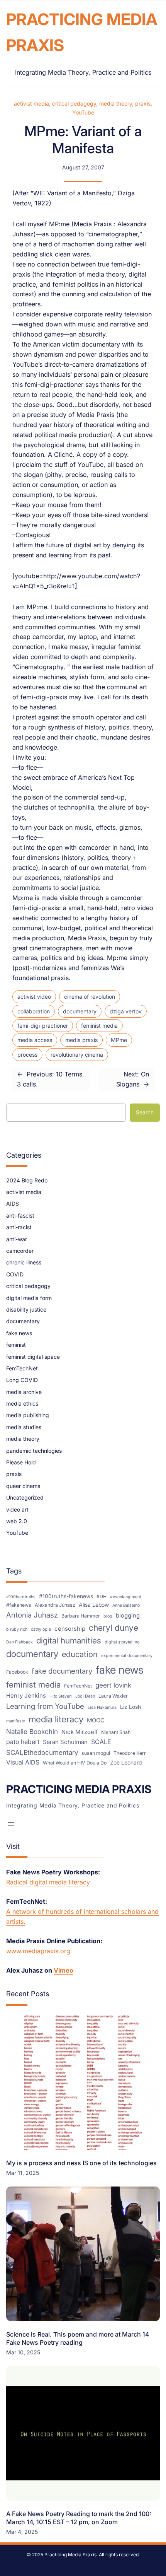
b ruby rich (17, 1629)
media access (35, 1040)
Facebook (17, 1672)
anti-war (17, 1239)
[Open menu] (11, 1824)
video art (17, 1509)
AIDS (13, 1203)
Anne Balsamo (126, 1605)
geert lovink (113, 1685)
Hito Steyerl (61, 1696)
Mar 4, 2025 (22, 2532)
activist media (31, 103)
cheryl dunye (113, 1628)
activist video (34, 997)
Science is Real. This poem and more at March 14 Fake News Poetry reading (78, 2338)
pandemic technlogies (34, 1451)
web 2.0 (17, 1521)
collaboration (34, 1011)
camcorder (20, 1251)
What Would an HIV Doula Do (75, 1763)
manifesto (16, 1721)
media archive (24, 1392)
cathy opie (41, 1629)
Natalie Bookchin (32, 1731)
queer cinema (23, 1486)
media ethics (22, 1403)
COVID (15, 1274)
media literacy (56, 1719)
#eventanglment (125, 1597)
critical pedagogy (74, 103)
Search (145, 1112)
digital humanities (69, 1641)
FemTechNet (22, 1368)
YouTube (83, 112)
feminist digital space (33, 1357)
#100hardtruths (21, 1597)
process (27, 1055)
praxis (143, 103)
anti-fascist (20, 1215)
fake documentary (62, 1671)
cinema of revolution (90, 997)
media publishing (28, 1415)
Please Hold (21, 1462)
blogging (128, 1616)
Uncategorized (25, 1497)
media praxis (81, 1040)
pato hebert (23, 1742)
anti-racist (19, 1227)
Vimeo (64, 1970)
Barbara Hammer (81, 1616)
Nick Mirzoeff (80, 1732)
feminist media (99, 1026)
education (80, 1654)
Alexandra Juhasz (55, 1605)
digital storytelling (122, 1642)
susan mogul (96, 1753)
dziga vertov (126, 1011)
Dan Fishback (19, 1642)
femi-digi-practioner (43, 1026)
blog (108, 1616)
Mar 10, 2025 (23, 2352)
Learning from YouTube (45, 1706)
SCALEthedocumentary (42, 1752)
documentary (80, 1011)
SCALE (101, 1742)
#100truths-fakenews (66, 1596)
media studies (24, 1427)
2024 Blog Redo (27, 1180)
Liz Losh (130, 1707)
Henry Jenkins (26, 1696)
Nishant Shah (116, 1732)
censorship (70, 1629)
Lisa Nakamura (102, 1707)
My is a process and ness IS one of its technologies (81, 2163)
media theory (116, 103)
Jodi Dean (85, 1696)
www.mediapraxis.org (38, 1951)
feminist (16, 1345)
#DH (102, 1596)
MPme (119, 1040)
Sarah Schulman (65, 1742)
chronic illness (24, 1262)
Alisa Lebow (94, 1605)
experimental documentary (127, 1656)
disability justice (26, 1309)
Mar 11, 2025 (23, 2173)
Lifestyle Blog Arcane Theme (55, 2566)
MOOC (96, 1720)
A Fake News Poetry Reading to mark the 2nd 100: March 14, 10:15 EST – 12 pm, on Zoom (79, 2518)
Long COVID (22, 1380)
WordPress (130, 2566)
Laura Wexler (113, 1696)
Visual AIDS (23, 1762)
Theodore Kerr (130, 1753)
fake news (19, 1333)
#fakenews (19, 1605)
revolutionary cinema (77, 1055)
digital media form (29, 1298)
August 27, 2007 (83, 167)
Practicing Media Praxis (79, 1789)
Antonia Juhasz (32, 1615)
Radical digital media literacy (48, 1882)
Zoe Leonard (126, 1763)
